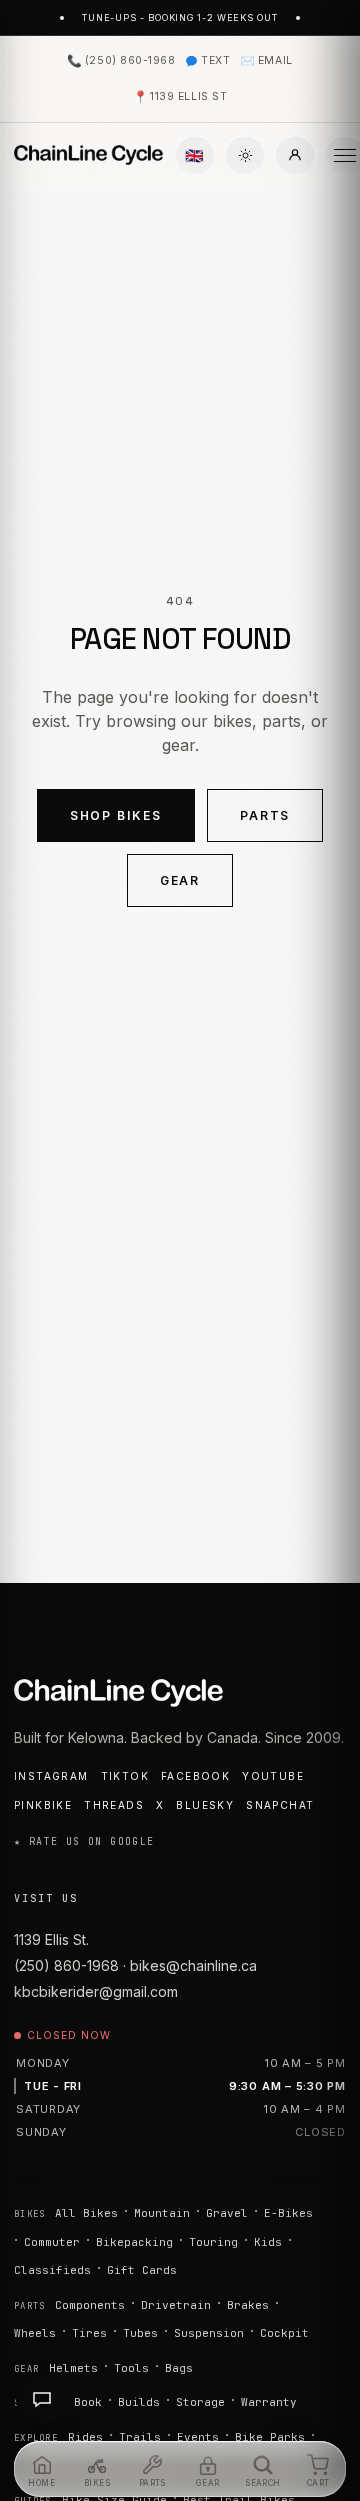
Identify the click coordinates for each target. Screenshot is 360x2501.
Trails (140, 2437)
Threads (114, 1805)
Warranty (269, 2402)
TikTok (125, 1776)
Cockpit (284, 2333)
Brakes (248, 2305)
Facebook (195, 1776)
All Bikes (86, 2213)
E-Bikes (288, 2213)
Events (198, 2437)
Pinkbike (43, 1805)
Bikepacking (134, 2242)
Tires (89, 2333)
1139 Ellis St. (51, 1939)
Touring (213, 2242)
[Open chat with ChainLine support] (42, 2399)
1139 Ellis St (180, 96)
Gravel (227, 2213)
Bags (179, 2368)
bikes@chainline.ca (193, 1965)
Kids (268, 2242)
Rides (85, 2437)
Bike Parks (270, 2437)
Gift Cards (142, 2270)
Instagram (51, 1776)
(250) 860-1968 (121, 60)
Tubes (140, 2333)
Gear (180, 880)
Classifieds (52, 2270)
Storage (200, 2402)
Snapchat (280, 1805)
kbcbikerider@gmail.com (96, 1991)
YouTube (273, 1776)
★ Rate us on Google (84, 1841)
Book (88, 2402)
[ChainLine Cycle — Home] (88, 155)
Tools (131, 2368)
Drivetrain (176, 2305)
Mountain (162, 2213)
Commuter (52, 2242)
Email (266, 60)
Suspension (209, 2333)
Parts (265, 815)
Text (215, 60)
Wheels (35, 2333)
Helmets (73, 2368)
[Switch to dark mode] (245, 155)
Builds (139, 2402)
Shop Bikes (116, 815)
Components (90, 2305)
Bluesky (205, 1805)
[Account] (295, 155)
